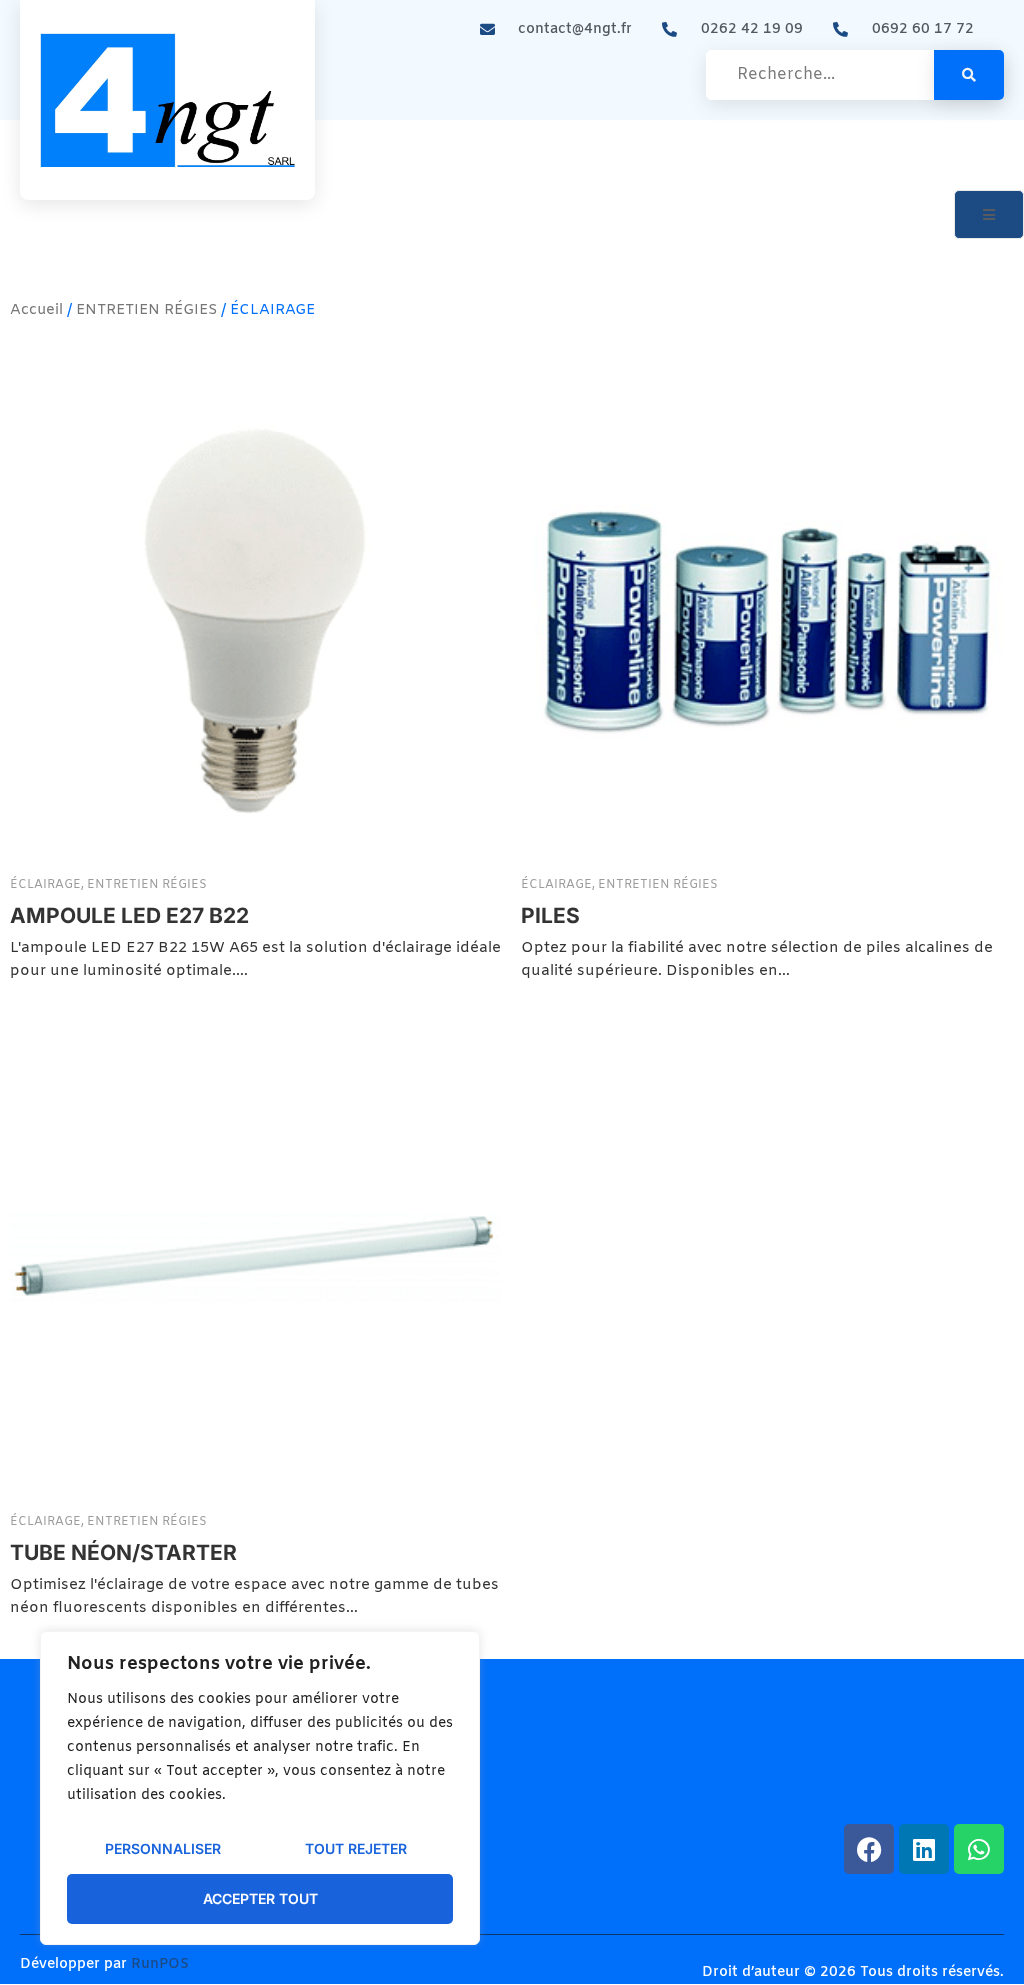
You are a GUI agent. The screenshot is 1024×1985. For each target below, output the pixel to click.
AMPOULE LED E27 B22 (129, 915)
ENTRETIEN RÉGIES (146, 310)
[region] (260, 1788)
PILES (550, 915)
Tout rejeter (356, 1848)
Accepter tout (260, 1898)
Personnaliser (163, 1848)
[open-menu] (989, 214)
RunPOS (160, 1964)
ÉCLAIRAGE (47, 885)
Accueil (36, 310)
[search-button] (969, 75)
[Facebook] (869, 1849)
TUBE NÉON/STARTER (123, 1552)
